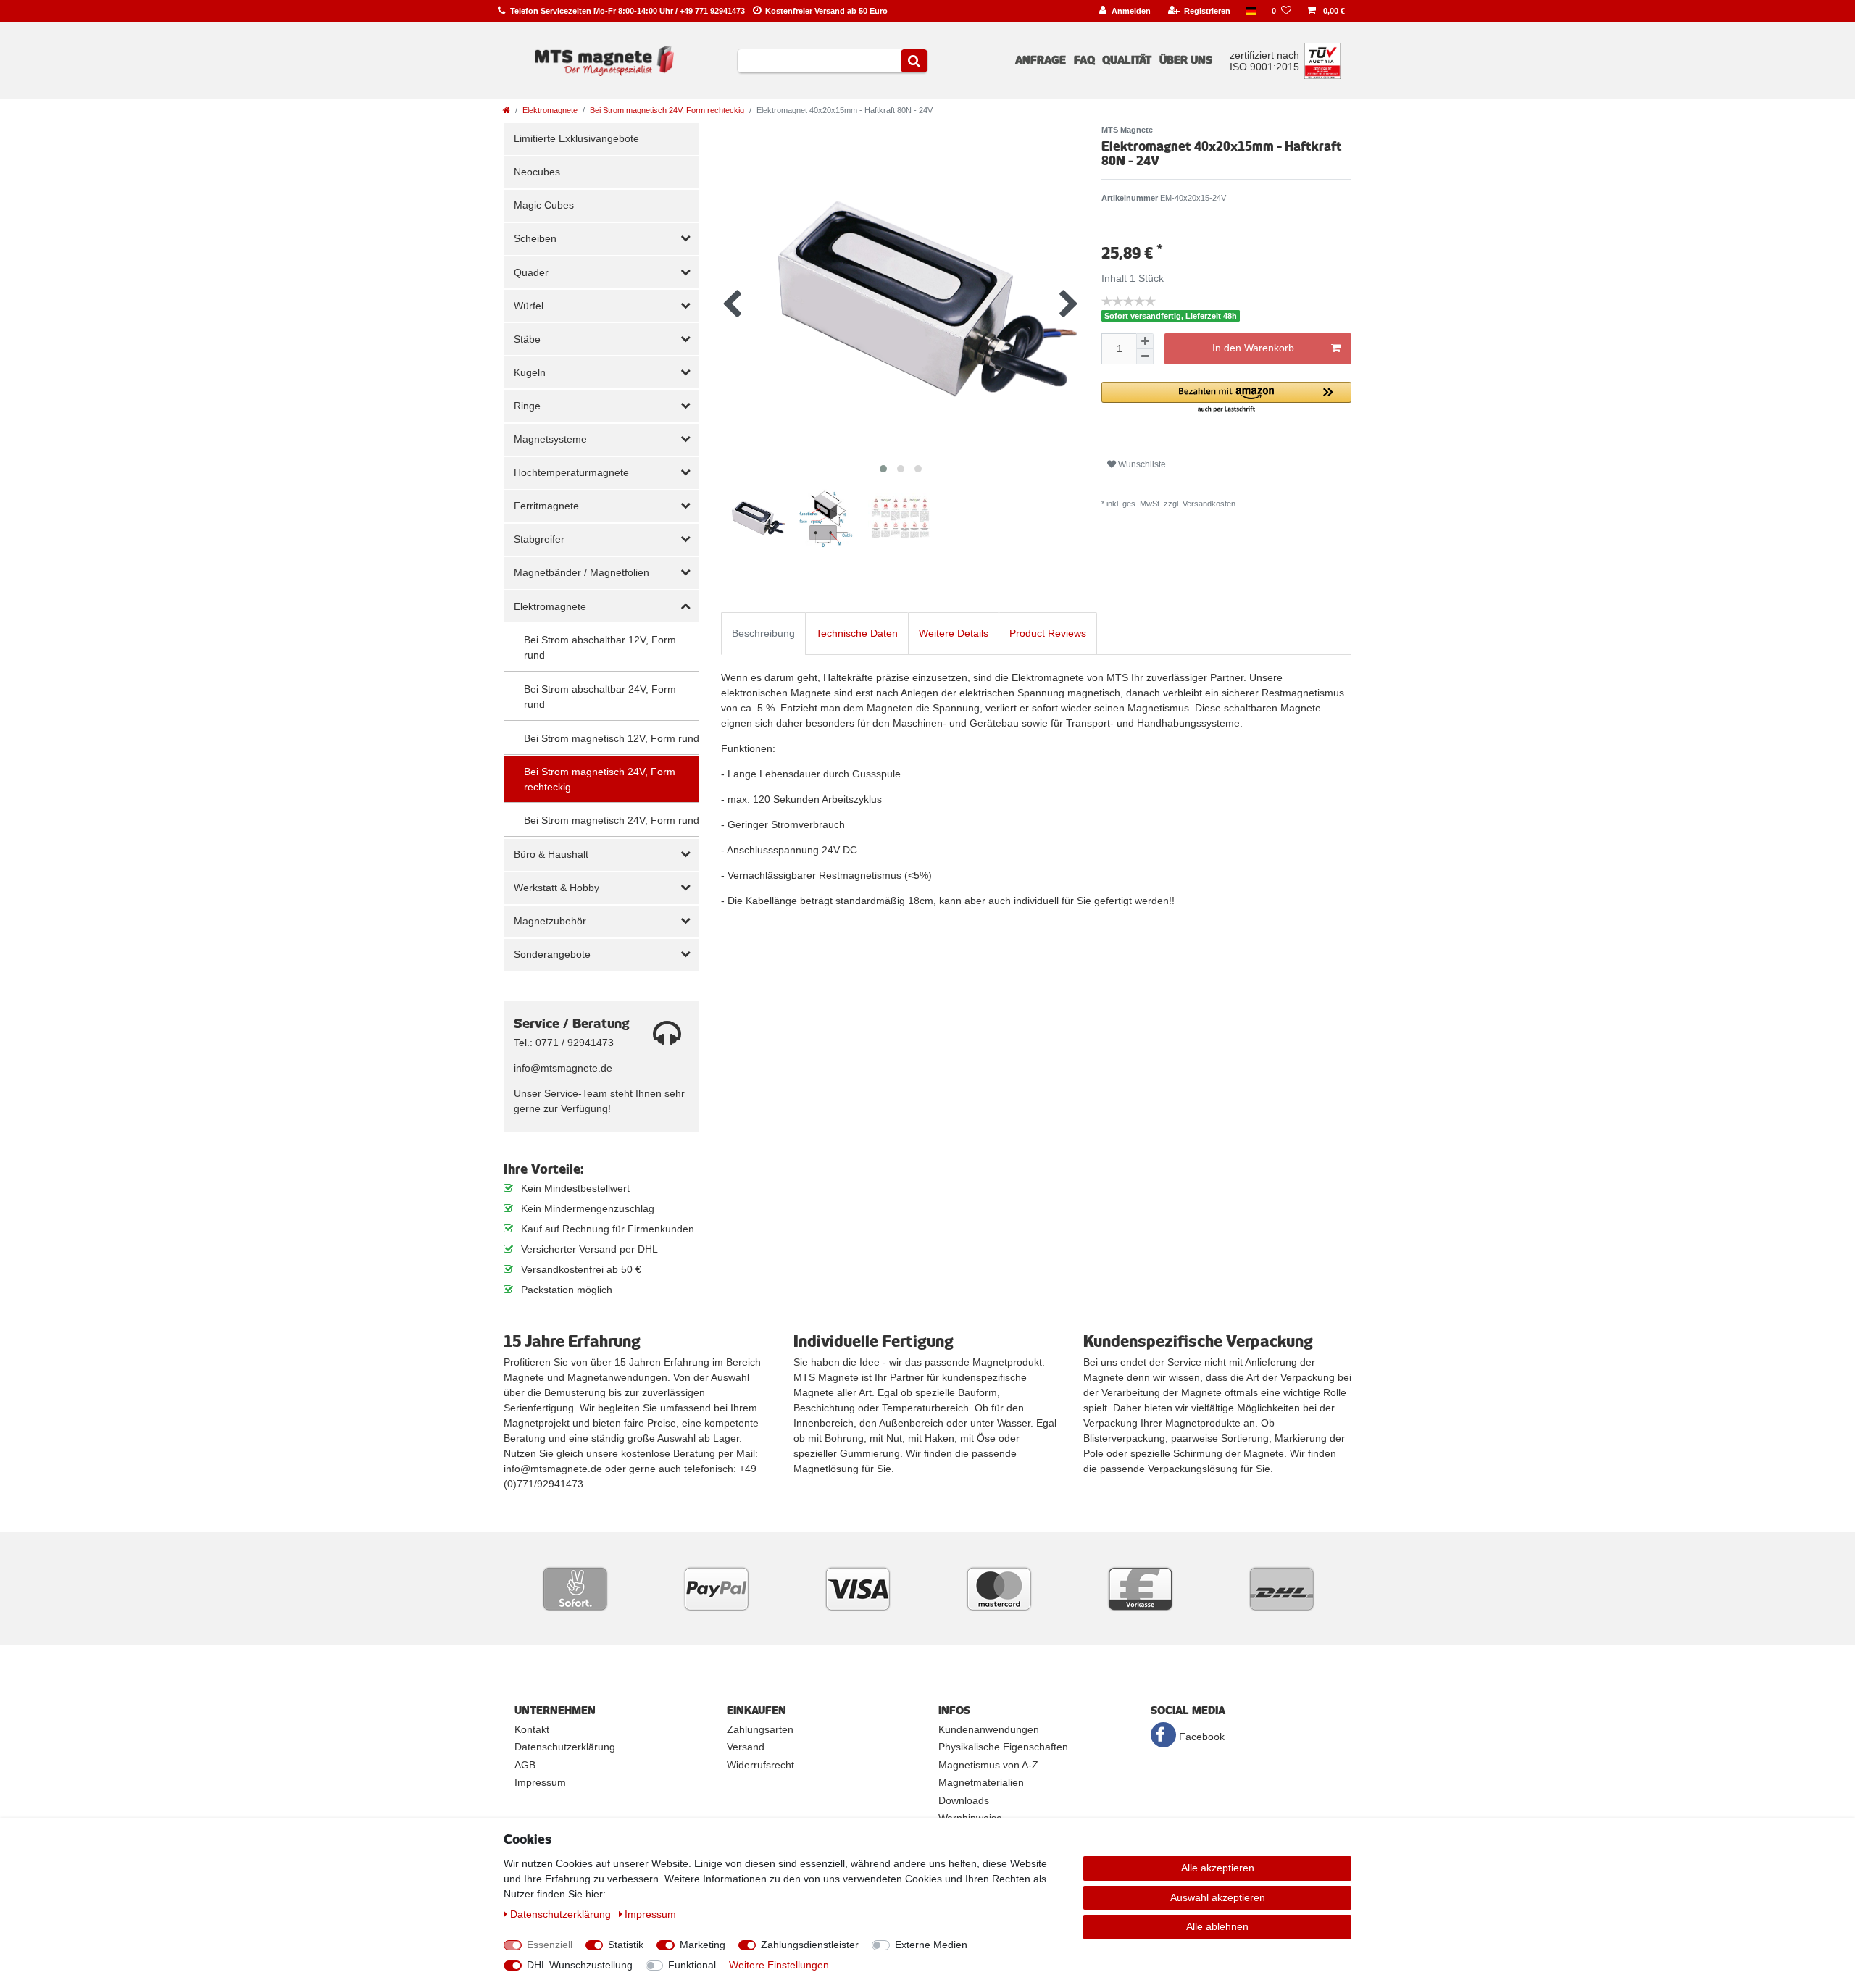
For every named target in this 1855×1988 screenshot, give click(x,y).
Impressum (540, 1782)
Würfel (529, 306)
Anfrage (1041, 60)
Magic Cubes (544, 205)
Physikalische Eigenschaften (1003, 1747)
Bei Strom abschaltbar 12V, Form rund (600, 647)
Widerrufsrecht (760, 1765)
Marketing (703, 1945)
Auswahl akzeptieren (1218, 1897)
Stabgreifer (539, 539)
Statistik (626, 1945)
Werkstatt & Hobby (556, 887)
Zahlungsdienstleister (810, 1945)
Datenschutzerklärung (565, 1747)
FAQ (1084, 60)
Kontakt (532, 1729)
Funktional (692, 1965)
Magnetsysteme (550, 439)
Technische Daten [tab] (857, 633)
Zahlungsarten (760, 1729)
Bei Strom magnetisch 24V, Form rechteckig (667, 110)
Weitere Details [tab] (954, 633)
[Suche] (914, 61)
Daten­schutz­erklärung (562, 1914)
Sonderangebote (552, 954)
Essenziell (550, 1945)
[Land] (1251, 11)
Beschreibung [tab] (763, 633)
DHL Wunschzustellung (580, 1965)
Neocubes (537, 172)
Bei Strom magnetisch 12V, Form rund (612, 738)
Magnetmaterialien (981, 1782)
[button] (1226, 398)
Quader (531, 272)
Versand (746, 1747)
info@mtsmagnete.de (563, 1068)
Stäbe (527, 339)
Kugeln (530, 372)
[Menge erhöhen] (1145, 341)
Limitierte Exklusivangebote (576, 138)
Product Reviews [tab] (1048, 633)
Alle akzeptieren (1218, 1868)
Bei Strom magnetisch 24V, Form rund (612, 820)
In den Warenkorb (1253, 348)
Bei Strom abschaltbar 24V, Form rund (600, 697)
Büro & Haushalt (551, 854)
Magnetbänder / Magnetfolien (581, 572)
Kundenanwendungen (989, 1729)
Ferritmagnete (546, 506)
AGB (525, 1765)
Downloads (964, 1800)
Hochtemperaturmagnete (571, 472)
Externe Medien (931, 1945)
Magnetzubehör (550, 921)
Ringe (527, 406)
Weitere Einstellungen (779, 1965)
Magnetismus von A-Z (988, 1765)
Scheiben (535, 238)
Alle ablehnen (1217, 1926)
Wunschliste (1141, 464)
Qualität (1127, 60)
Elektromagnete (550, 110)
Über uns (1186, 60)
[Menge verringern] (1145, 357)
